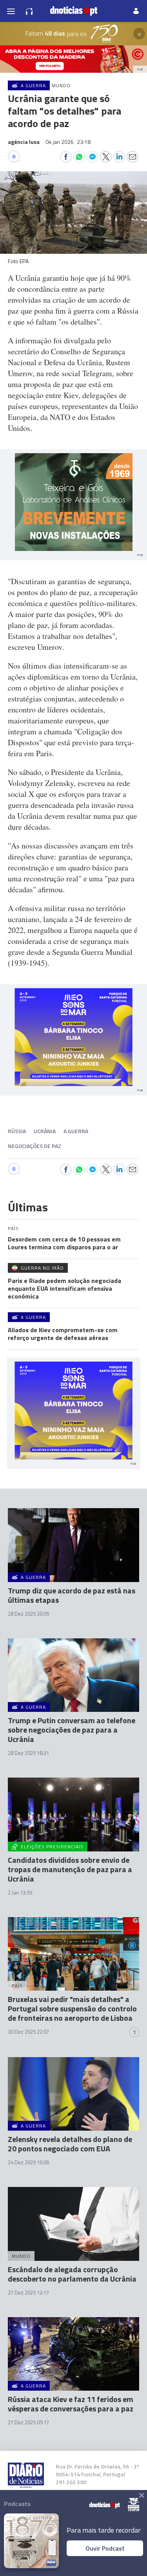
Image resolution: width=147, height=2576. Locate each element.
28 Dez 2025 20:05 (28, 1614)
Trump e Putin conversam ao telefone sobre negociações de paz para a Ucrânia (72, 1730)
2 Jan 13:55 (20, 1893)
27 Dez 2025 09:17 (28, 2422)
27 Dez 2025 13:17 (28, 2293)
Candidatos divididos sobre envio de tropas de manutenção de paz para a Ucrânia (70, 1869)
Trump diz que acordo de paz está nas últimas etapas (72, 1595)
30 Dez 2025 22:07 (28, 2032)
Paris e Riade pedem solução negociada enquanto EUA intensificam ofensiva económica (64, 1288)
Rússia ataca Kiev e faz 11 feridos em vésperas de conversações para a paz (71, 2404)
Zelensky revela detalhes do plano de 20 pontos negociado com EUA (70, 2144)
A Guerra (76, 1131)
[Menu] (11, 11)
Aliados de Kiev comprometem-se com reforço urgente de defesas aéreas (63, 1334)
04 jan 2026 (68, 142)
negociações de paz (34, 1146)
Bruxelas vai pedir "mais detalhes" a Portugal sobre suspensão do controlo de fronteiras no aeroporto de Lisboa (72, 2008)
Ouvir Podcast (105, 2548)
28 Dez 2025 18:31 (28, 1753)
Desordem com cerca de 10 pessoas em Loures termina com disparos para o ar (64, 1243)
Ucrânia (45, 1131)
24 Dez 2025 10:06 (28, 2162)
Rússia (17, 1131)
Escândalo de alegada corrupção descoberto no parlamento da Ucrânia (72, 2274)
